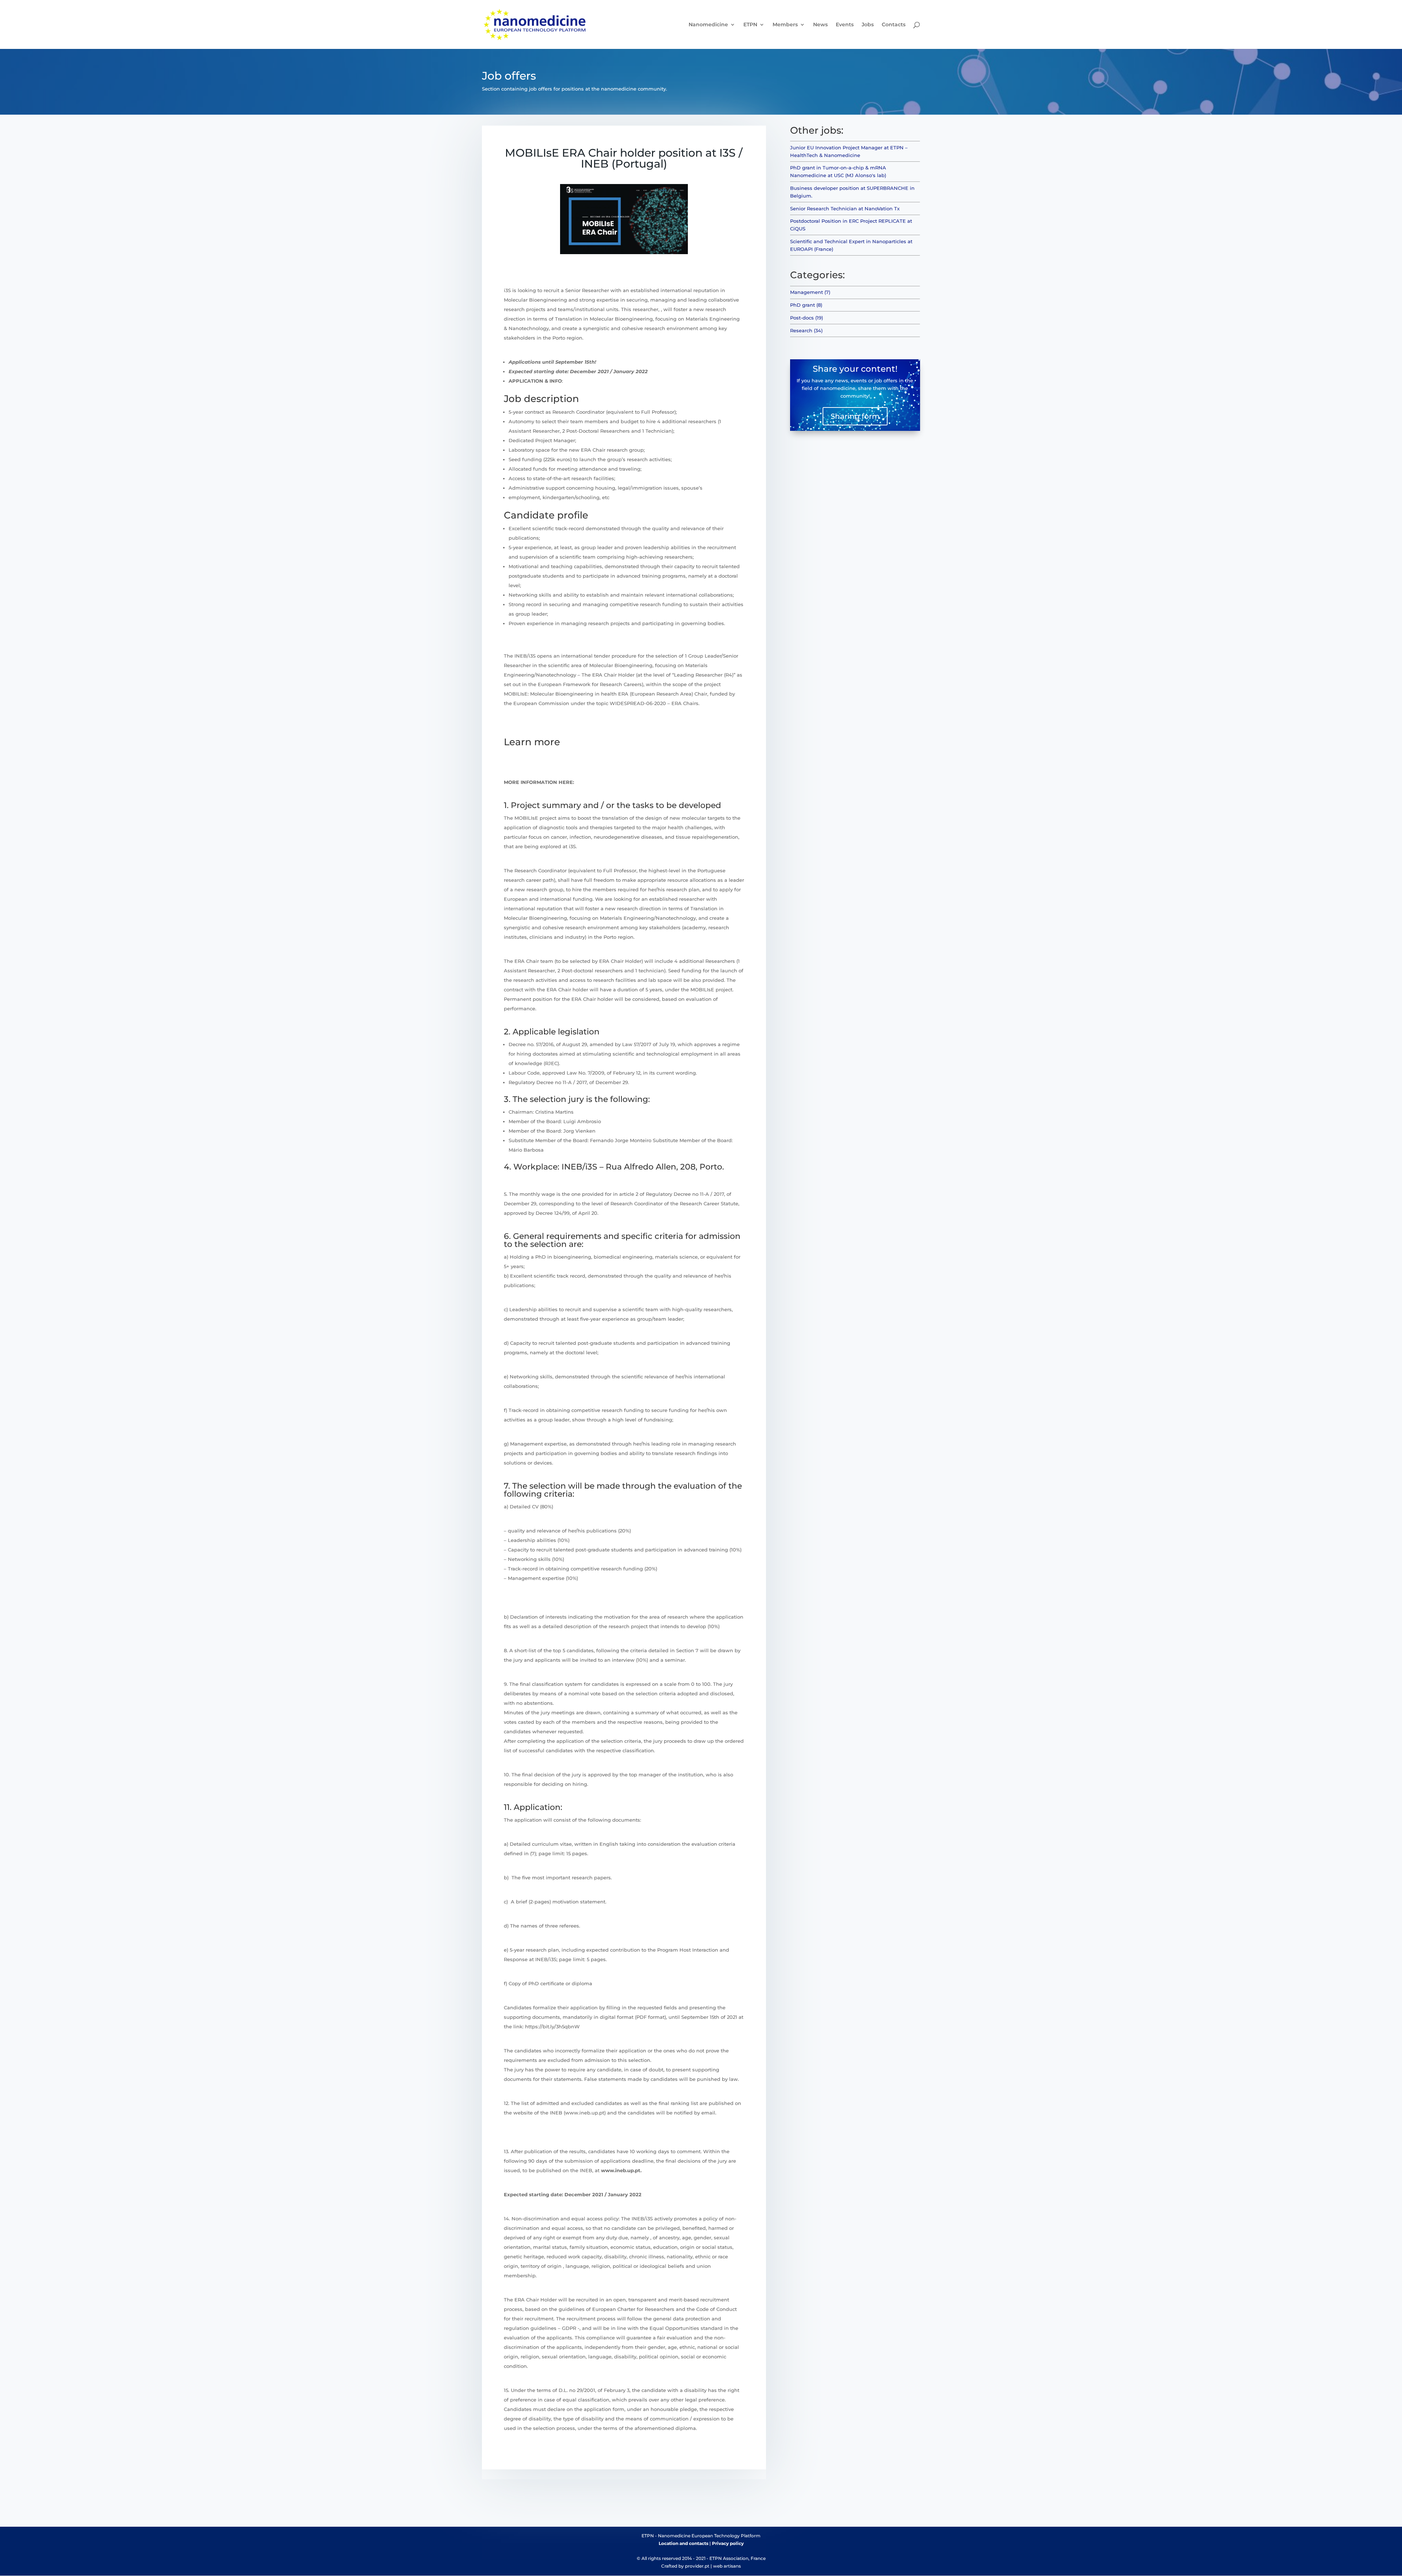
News (820, 25)
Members (785, 25)
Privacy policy (728, 2543)
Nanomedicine (708, 25)
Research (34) (806, 330)
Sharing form (855, 416)
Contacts (894, 25)
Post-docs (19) (807, 318)
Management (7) (810, 292)
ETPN (750, 25)
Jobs (868, 25)
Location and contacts (683, 2543)
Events (845, 25)
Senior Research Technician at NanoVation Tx (845, 208)
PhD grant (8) (806, 305)
